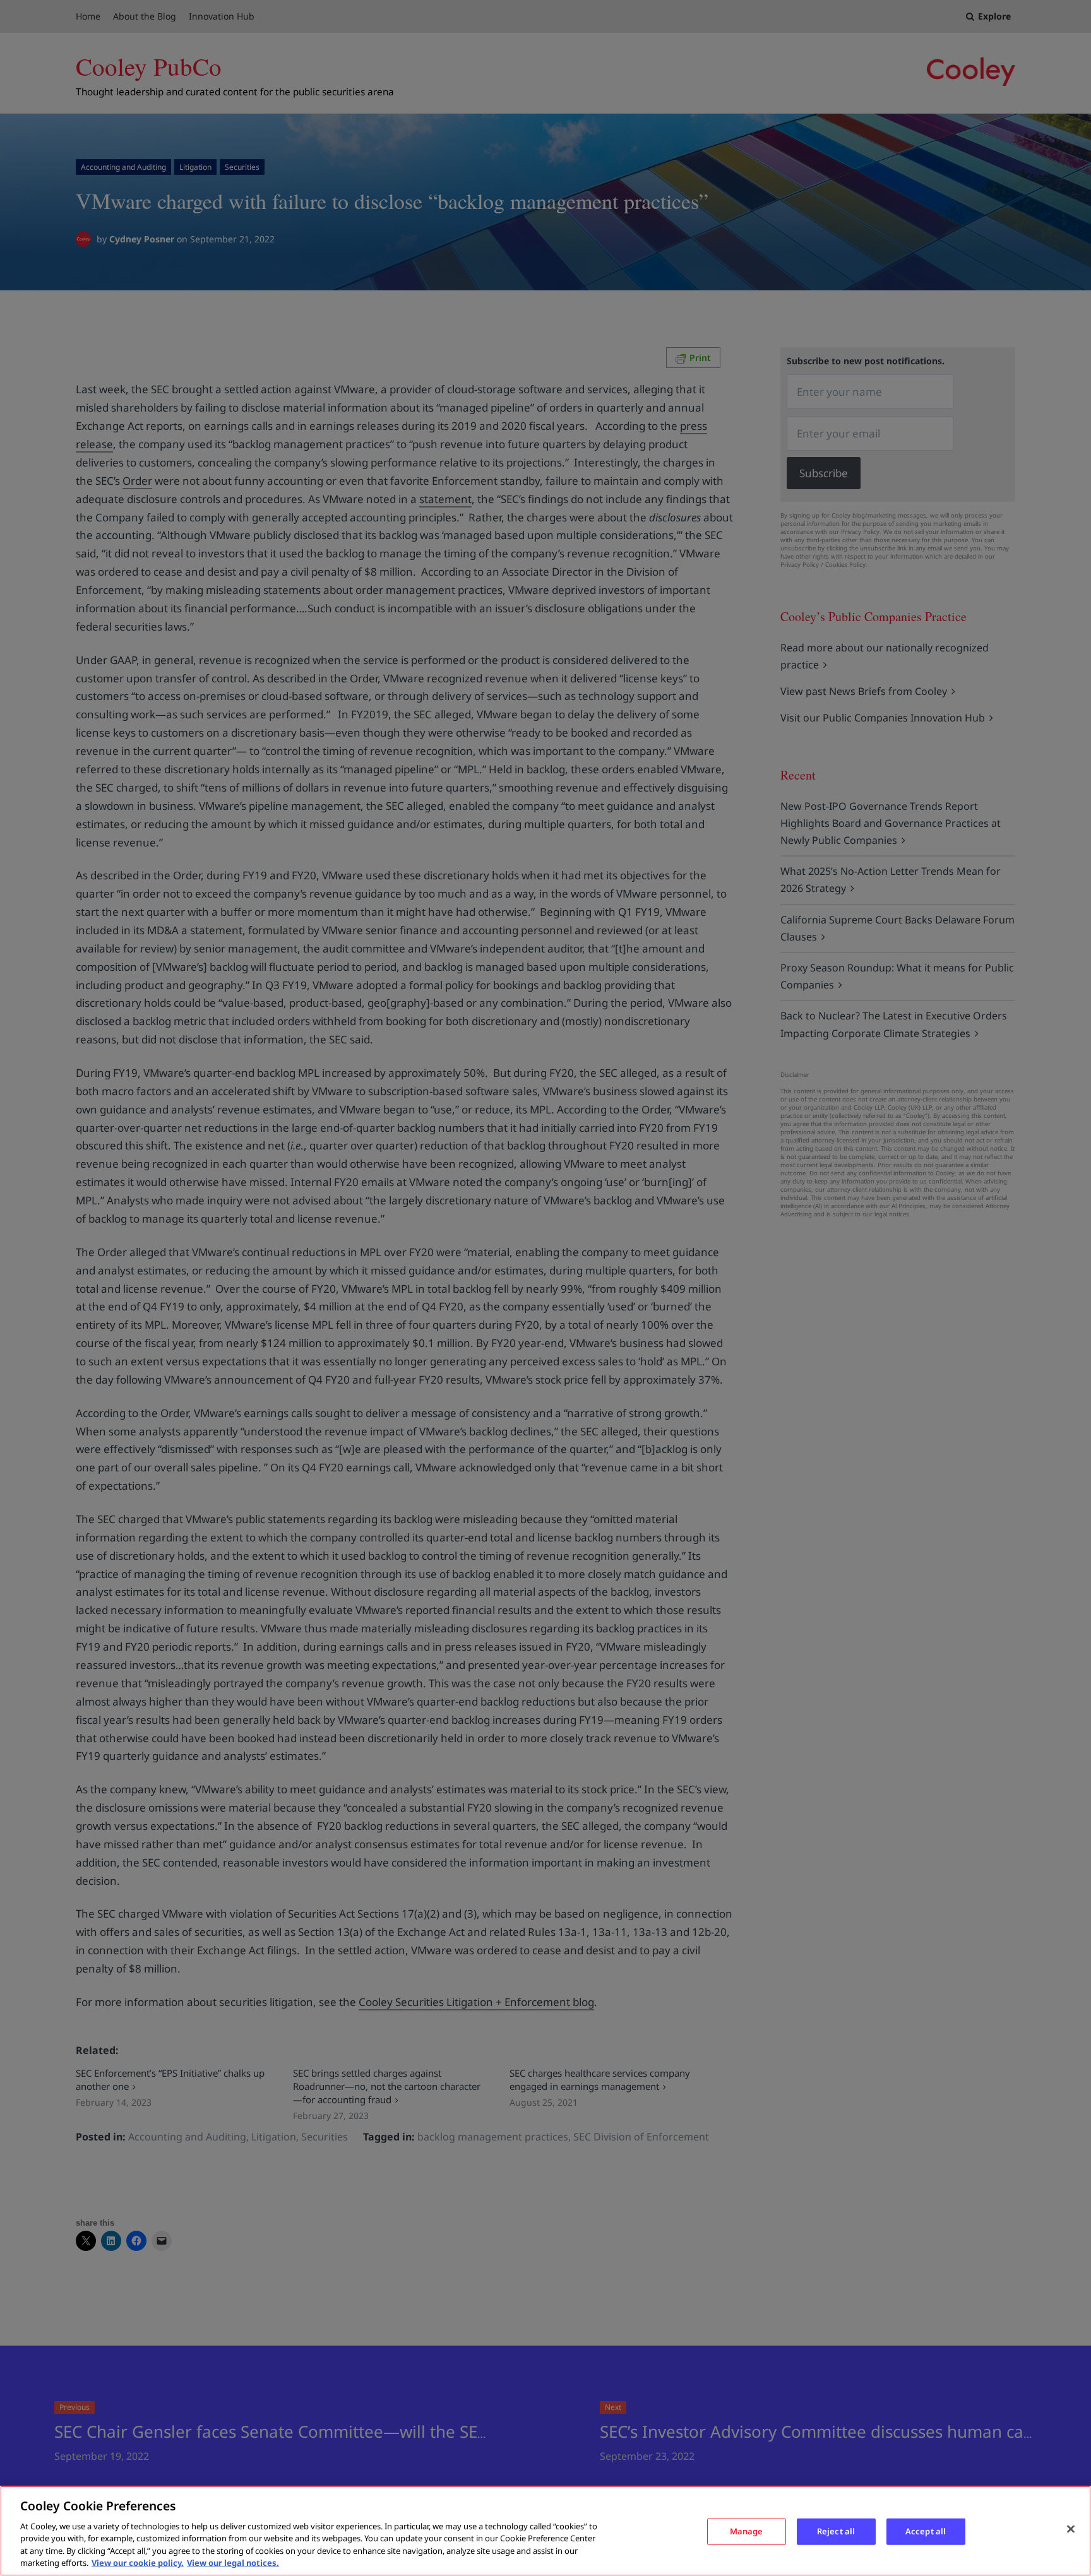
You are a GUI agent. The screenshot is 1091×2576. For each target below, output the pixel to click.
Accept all (926, 2531)
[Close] (1071, 2529)
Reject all (836, 2531)
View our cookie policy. (138, 2563)
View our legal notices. (233, 2563)
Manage (747, 2531)
